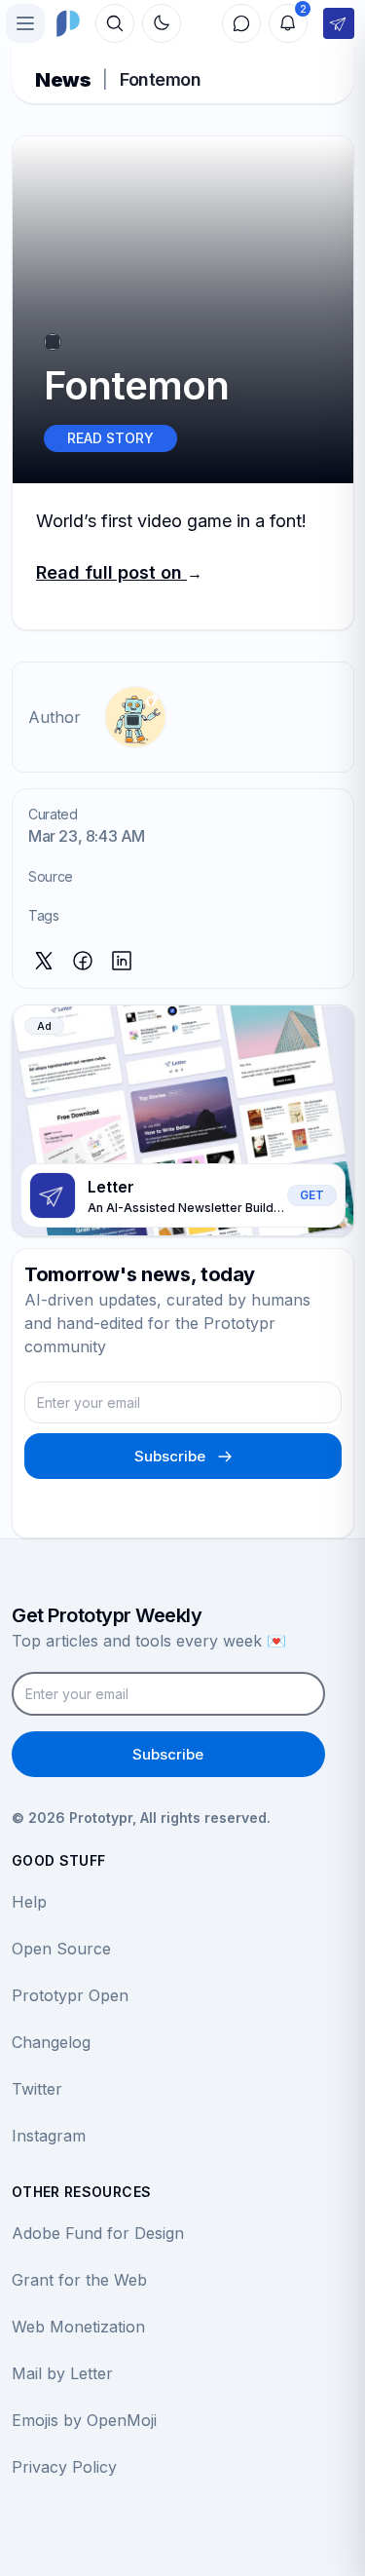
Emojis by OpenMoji (84, 2420)
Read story (110, 438)
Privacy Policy (64, 2467)
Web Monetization (78, 2327)
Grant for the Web (79, 2280)
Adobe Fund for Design (98, 2233)
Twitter (37, 2089)
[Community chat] (241, 23)
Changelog (51, 2042)
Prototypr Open (70, 1995)
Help (29, 1902)
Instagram (49, 2136)
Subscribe (170, 1456)
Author (55, 717)
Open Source (61, 1949)
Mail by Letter (62, 2373)
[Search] (115, 23)
